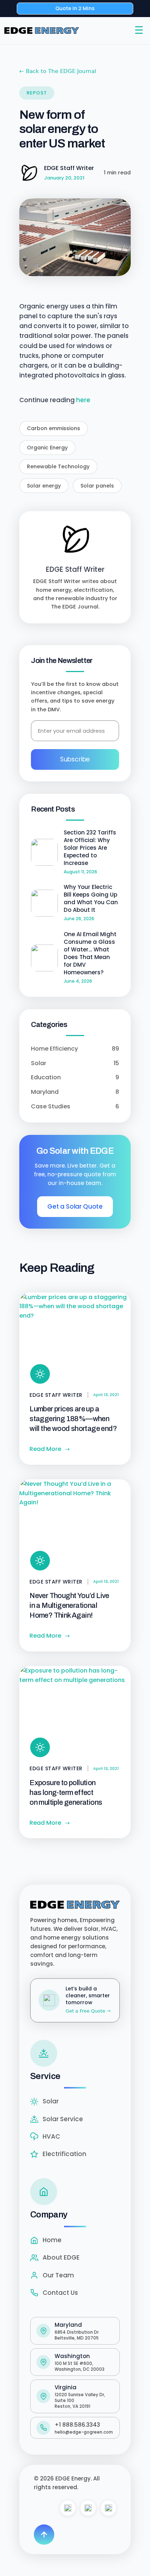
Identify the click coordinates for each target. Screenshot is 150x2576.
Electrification (64, 2154)
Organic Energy (47, 448)
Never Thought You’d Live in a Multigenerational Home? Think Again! (69, 1605)
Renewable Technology (58, 466)
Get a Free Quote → (88, 2011)
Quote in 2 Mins (75, 8)
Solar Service (63, 2119)
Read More (50, 1449)
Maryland (75, 1092)
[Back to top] (44, 2535)
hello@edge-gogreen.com (84, 2432)
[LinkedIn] (108, 2508)
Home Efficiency (75, 1049)
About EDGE (61, 2257)
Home (52, 2240)
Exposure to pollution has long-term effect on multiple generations (66, 1792)
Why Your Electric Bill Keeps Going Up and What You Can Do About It (91, 898)
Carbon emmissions (54, 428)
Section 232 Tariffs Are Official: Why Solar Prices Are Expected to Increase (90, 848)
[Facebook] (68, 2508)
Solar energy (44, 486)
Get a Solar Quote (75, 1206)
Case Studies (75, 1106)
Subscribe (75, 759)
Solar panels (97, 486)
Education (75, 1077)
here (83, 400)
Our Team (58, 2275)
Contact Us (60, 2293)
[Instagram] (88, 2508)
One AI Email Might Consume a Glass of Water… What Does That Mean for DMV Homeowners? (90, 953)
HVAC (51, 2136)
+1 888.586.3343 (77, 2425)
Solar (75, 1063)
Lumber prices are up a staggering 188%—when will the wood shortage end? (73, 1419)
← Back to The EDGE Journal (58, 71)
